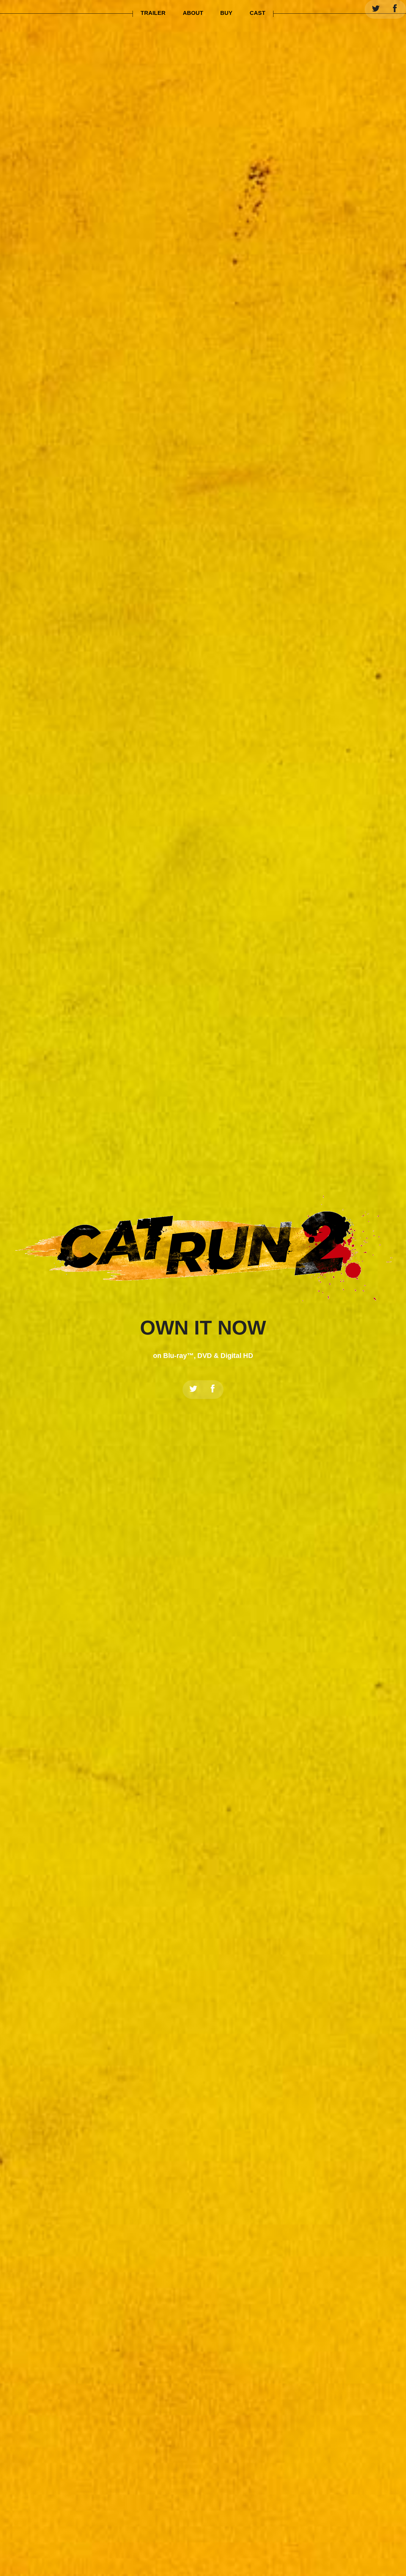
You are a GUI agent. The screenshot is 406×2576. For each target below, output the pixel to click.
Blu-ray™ (178, 1356)
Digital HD (237, 1356)
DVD (205, 1356)
